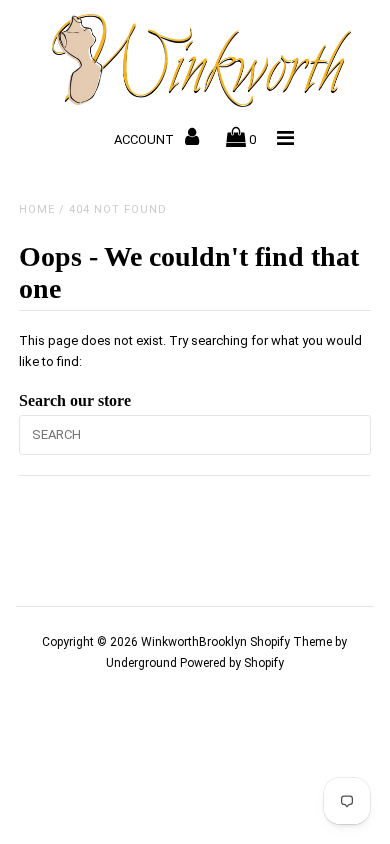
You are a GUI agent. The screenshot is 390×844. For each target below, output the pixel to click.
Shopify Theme (291, 642)
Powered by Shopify (232, 663)
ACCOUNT (145, 139)
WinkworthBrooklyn (194, 642)
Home (37, 209)
